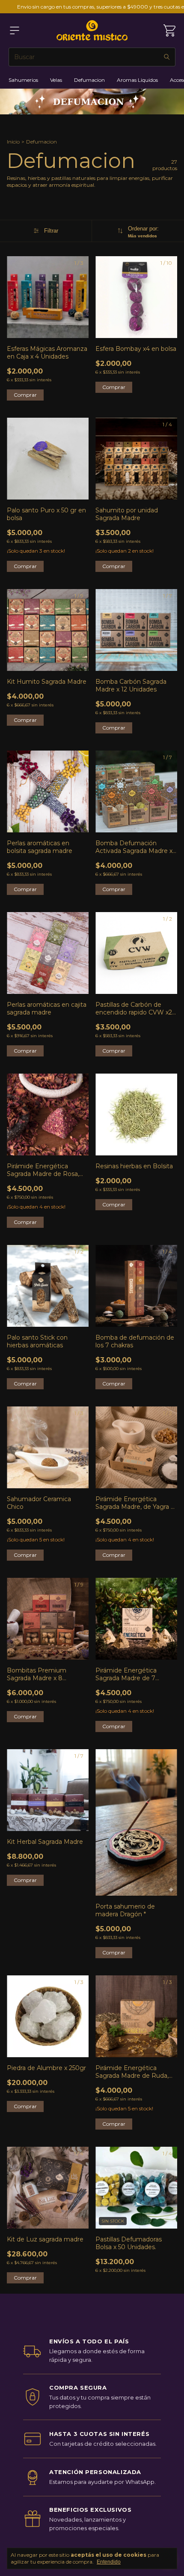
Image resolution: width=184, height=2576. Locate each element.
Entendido (109, 2562)
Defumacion (89, 80)
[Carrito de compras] (169, 30)
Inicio (13, 142)
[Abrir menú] (15, 30)
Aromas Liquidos (137, 80)
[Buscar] (167, 57)
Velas (56, 80)
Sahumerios (23, 80)
